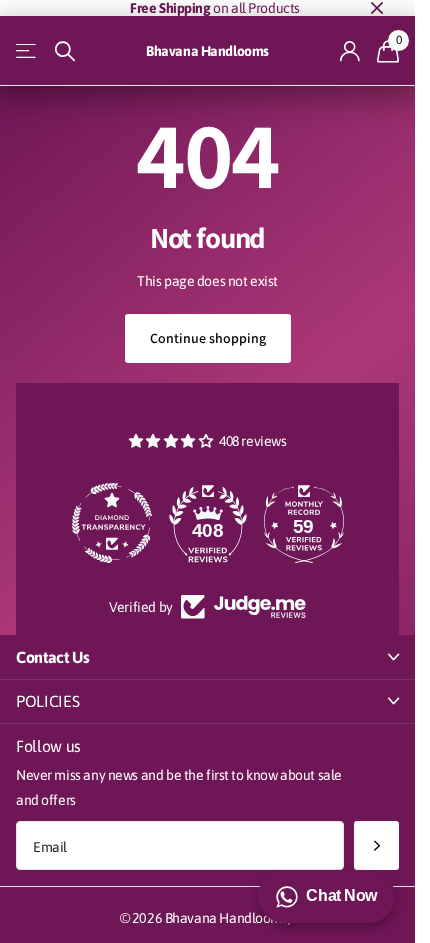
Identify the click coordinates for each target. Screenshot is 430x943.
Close (377, 8)
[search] (65, 51)
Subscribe (376, 845)
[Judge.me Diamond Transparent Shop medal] (112, 523)
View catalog (27, 51)
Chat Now (341, 895)
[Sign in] (350, 51)
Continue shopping (208, 338)
